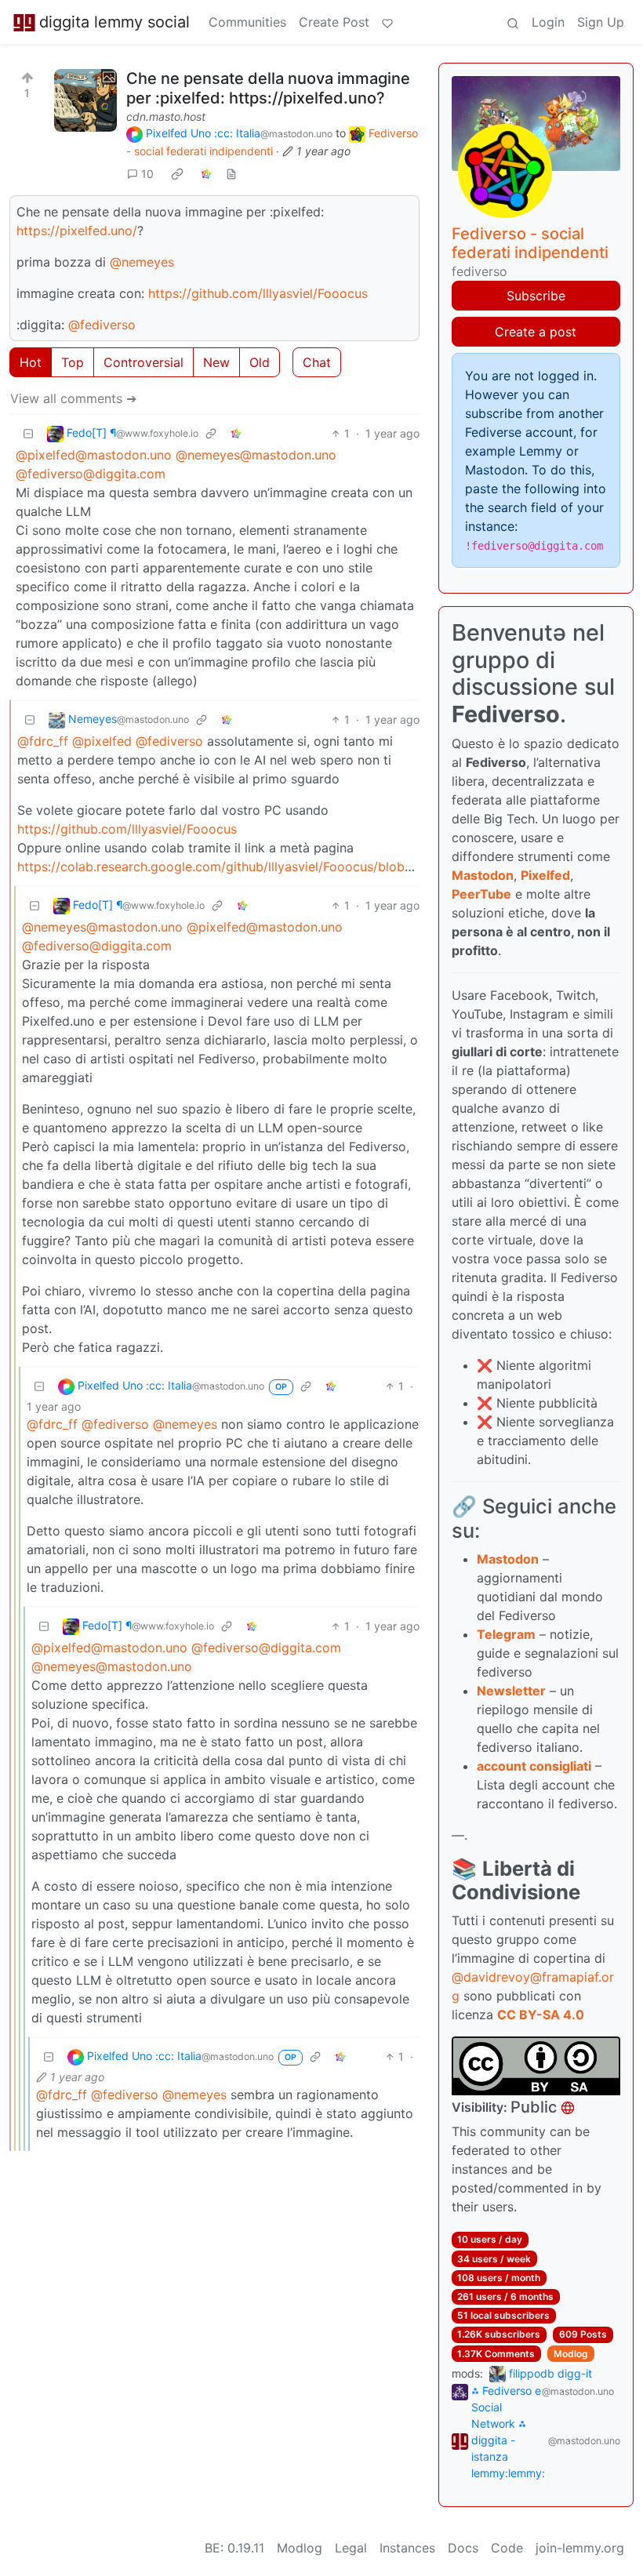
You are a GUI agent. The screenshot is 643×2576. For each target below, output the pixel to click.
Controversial (143, 362)
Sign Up (601, 22)
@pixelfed (102, 741)
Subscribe (536, 296)
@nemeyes (142, 262)
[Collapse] (28, 433)
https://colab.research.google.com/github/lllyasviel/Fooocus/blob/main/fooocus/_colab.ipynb (294, 867)
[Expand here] (85, 100)
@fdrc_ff (43, 741)
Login (548, 22)
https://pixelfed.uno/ (77, 231)
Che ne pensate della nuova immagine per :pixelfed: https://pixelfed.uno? (268, 88)
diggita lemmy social (114, 22)
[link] (177, 174)
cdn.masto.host (166, 116)
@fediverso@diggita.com (91, 474)
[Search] (513, 22)
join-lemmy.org (580, 2548)
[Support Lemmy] (387, 22)
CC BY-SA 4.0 (541, 2015)
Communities (247, 22)
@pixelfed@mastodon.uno (94, 455)
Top (73, 362)
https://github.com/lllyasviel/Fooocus (258, 293)
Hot (31, 362)
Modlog (571, 2354)
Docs (463, 2548)
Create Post (334, 22)
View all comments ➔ (73, 398)
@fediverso (102, 325)
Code (507, 2548)
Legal (351, 2548)
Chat (317, 362)
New (216, 362)
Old (260, 362)
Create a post (536, 332)
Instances (407, 2548)
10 (147, 174)
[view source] (231, 174)
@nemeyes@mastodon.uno (256, 455)
